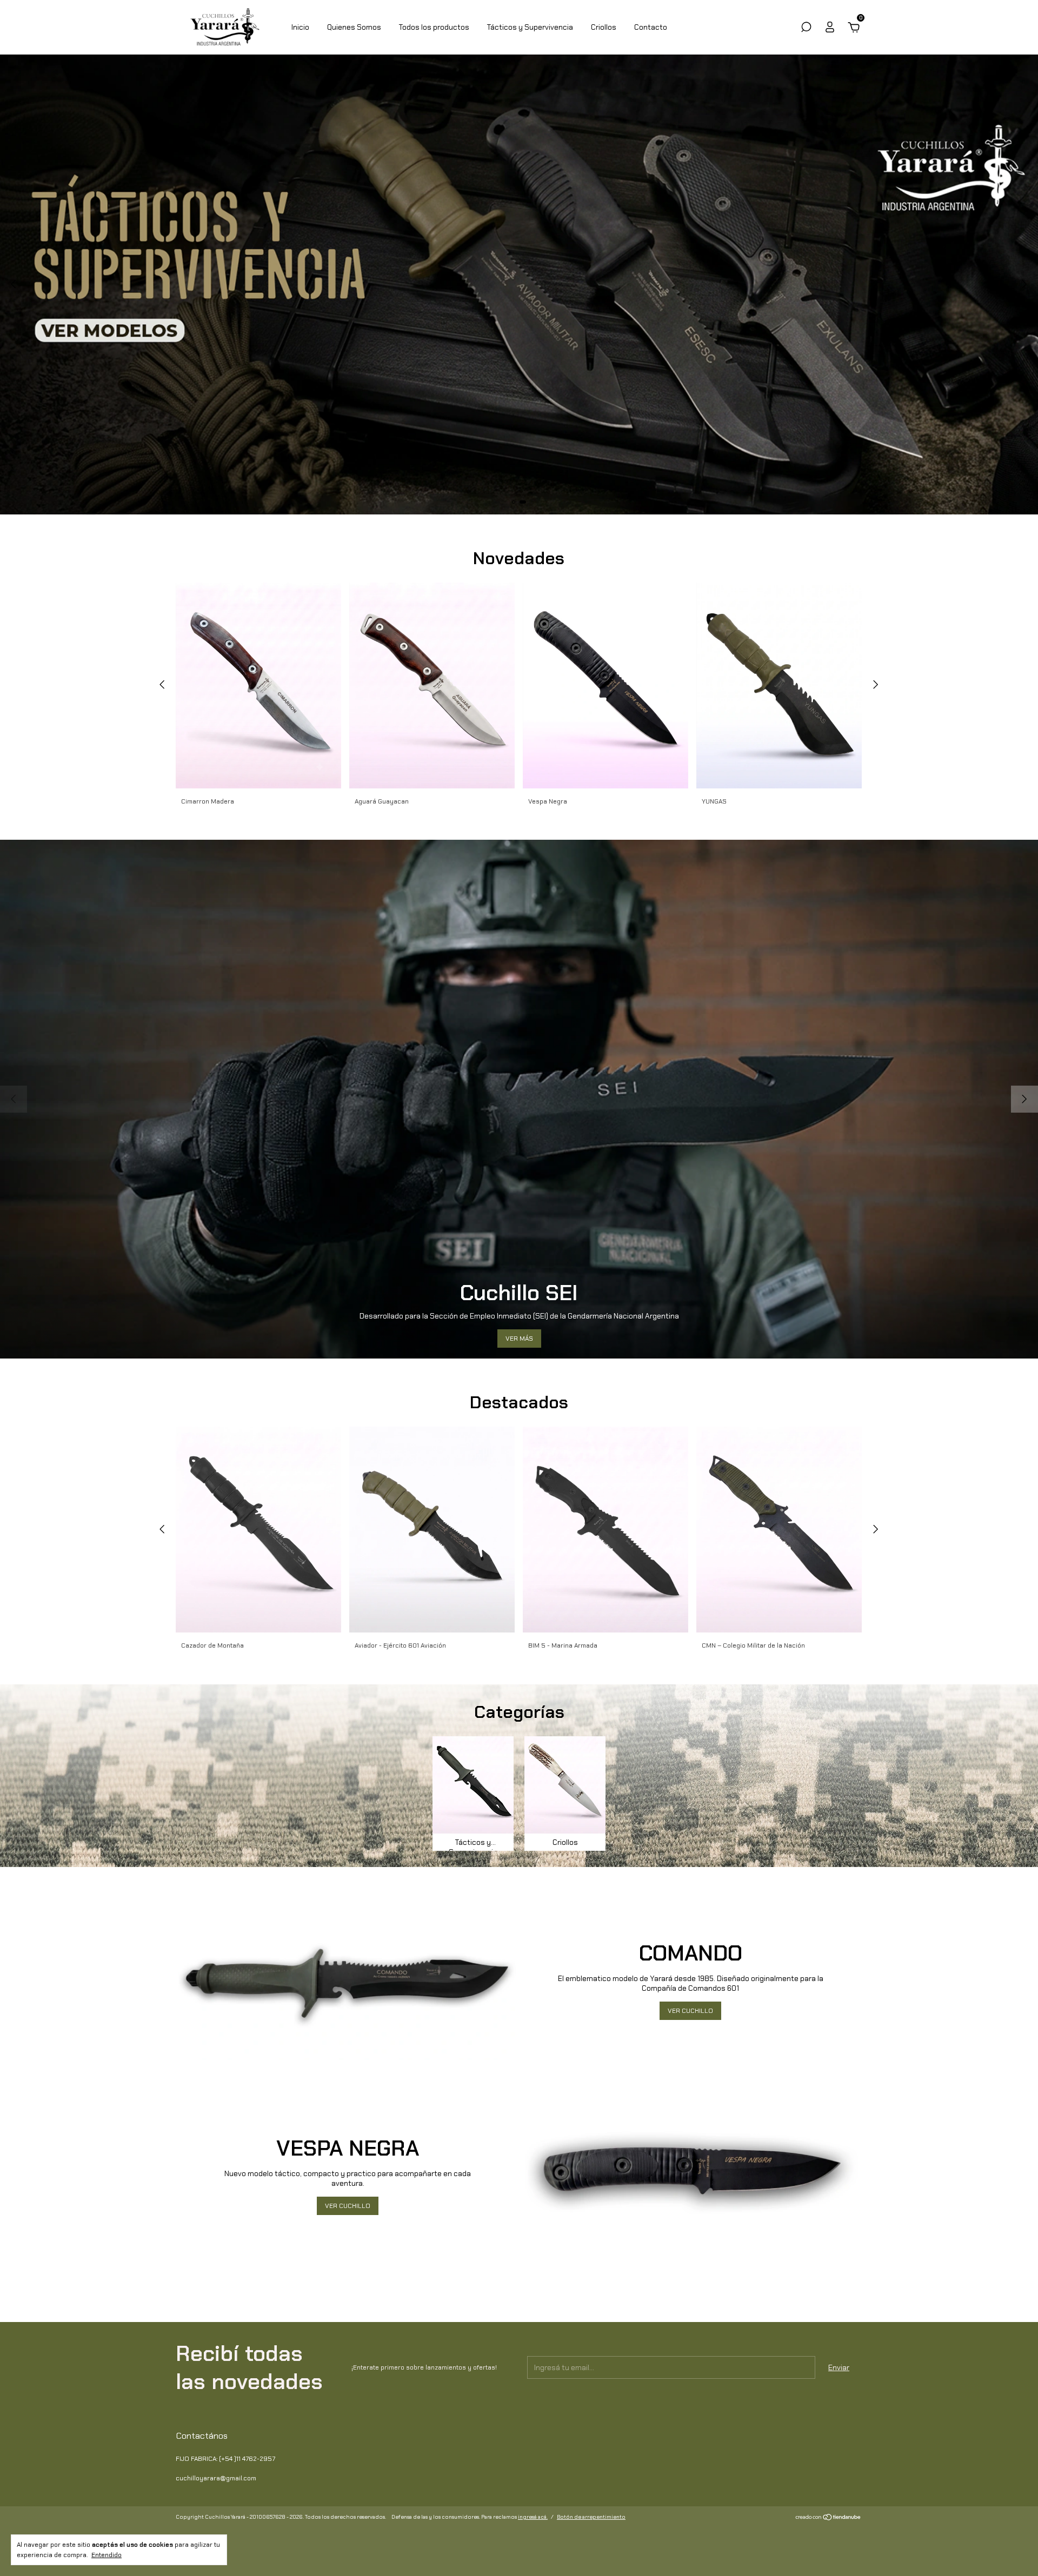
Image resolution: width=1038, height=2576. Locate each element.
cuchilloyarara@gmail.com (216, 2478)
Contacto (651, 27)
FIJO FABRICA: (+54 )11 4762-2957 (225, 2459)
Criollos (604, 27)
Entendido (107, 2555)
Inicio (300, 27)
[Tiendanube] (829, 2518)
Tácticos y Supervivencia (530, 27)
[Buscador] (806, 29)
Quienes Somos (354, 27)
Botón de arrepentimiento (591, 2517)
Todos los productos (434, 27)
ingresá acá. (533, 2517)
